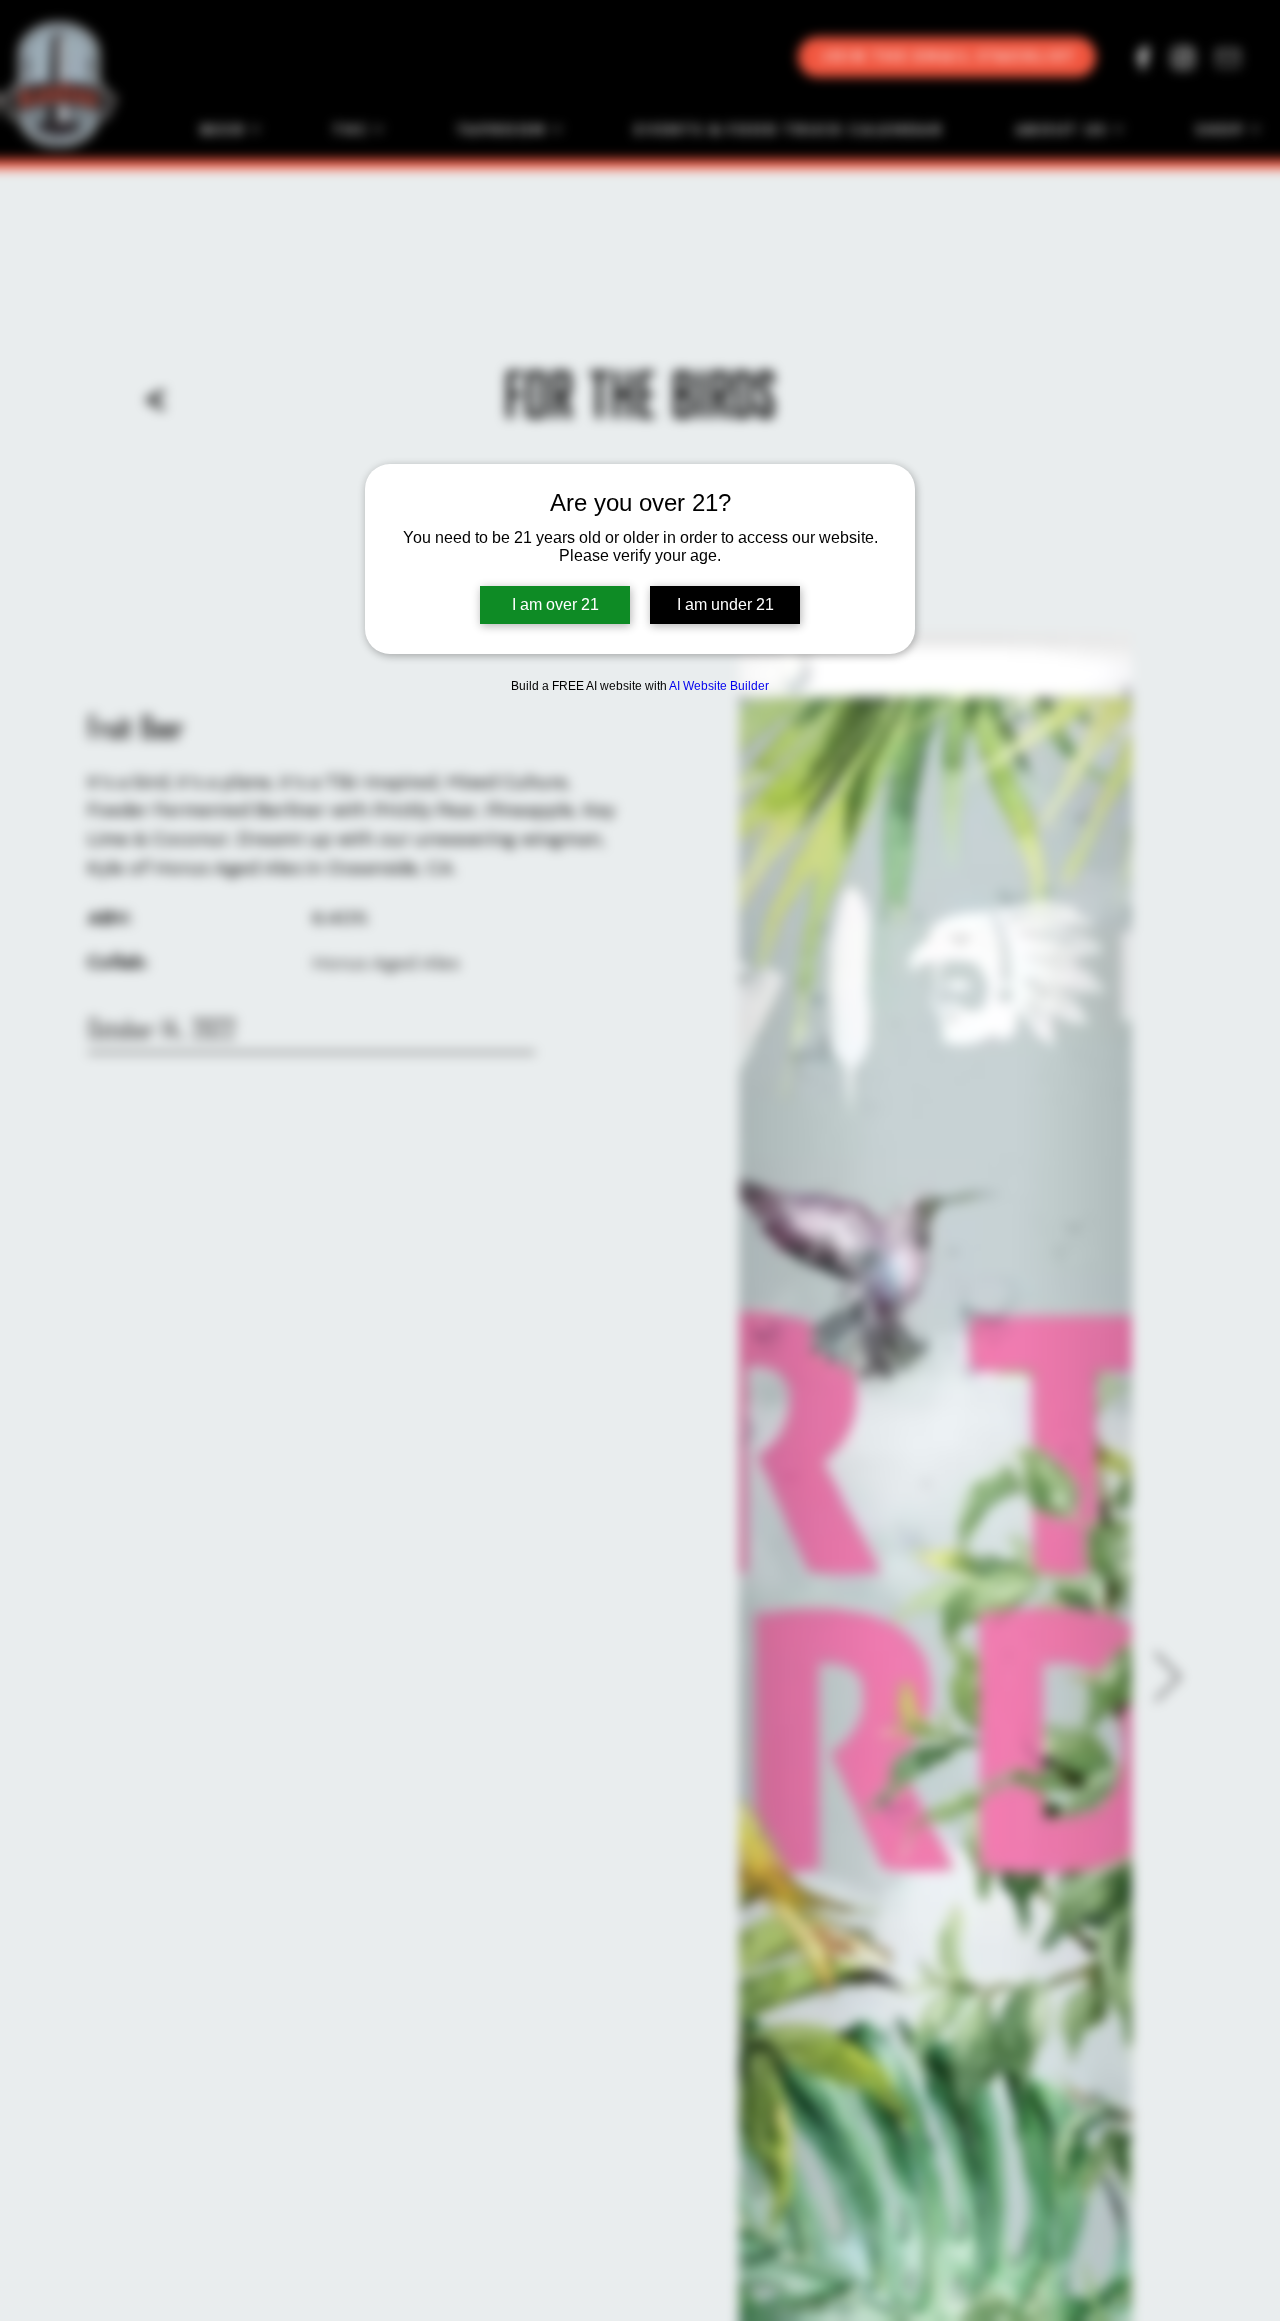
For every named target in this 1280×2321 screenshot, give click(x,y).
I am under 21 (725, 604)
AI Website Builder (719, 686)
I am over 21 (555, 604)
